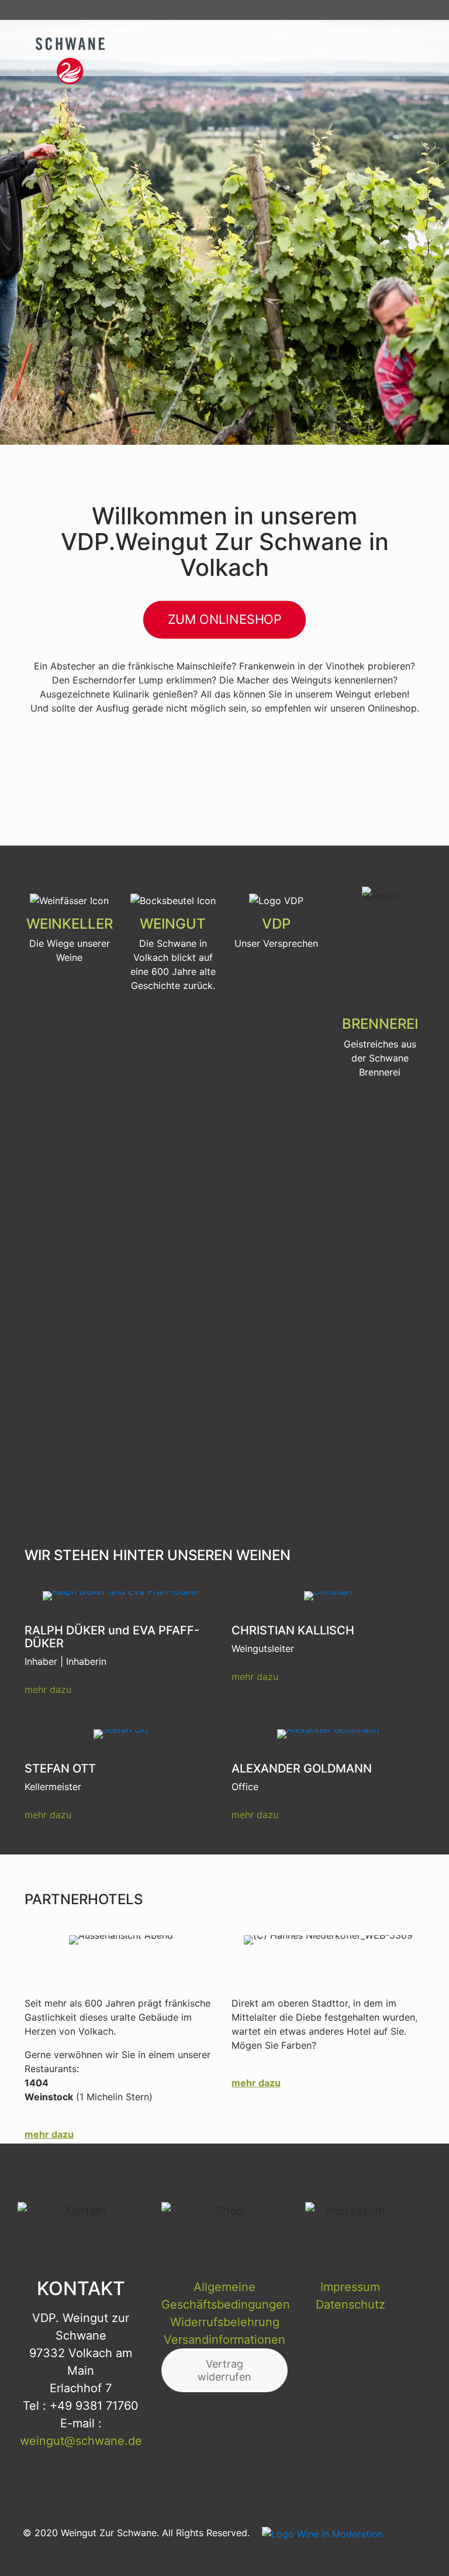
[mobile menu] (409, 47)
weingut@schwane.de (81, 2441)
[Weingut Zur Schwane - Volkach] (82, 47)
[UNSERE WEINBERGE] (380, 757)
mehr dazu (48, 1689)
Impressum (350, 2287)
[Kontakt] (392, 10)
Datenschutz (350, 2304)
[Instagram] (334, 10)
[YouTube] (372, 10)
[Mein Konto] (411, 10)
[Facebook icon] (351, 2547)
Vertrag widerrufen (224, 2370)
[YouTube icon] (377, 2547)
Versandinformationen (224, 2340)
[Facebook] (353, 10)
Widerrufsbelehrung (225, 2322)
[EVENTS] (173, 757)
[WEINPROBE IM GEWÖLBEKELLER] (69, 757)
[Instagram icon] (403, 2547)
